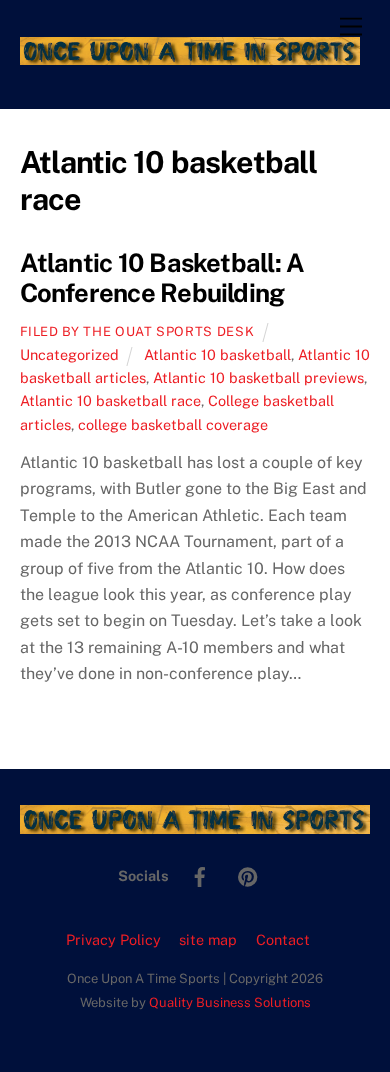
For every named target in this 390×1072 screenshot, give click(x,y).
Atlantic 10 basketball (217, 354)
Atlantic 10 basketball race (110, 400)
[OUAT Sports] (190, 56)
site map (208, 939)
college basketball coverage (173, 424)
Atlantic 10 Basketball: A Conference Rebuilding (162, 278)
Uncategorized (69, 354)
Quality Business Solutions (230, 1002)
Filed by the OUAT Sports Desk (137, 331)
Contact (283, 939)
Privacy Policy (113, 939)
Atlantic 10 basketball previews (258, 377)
